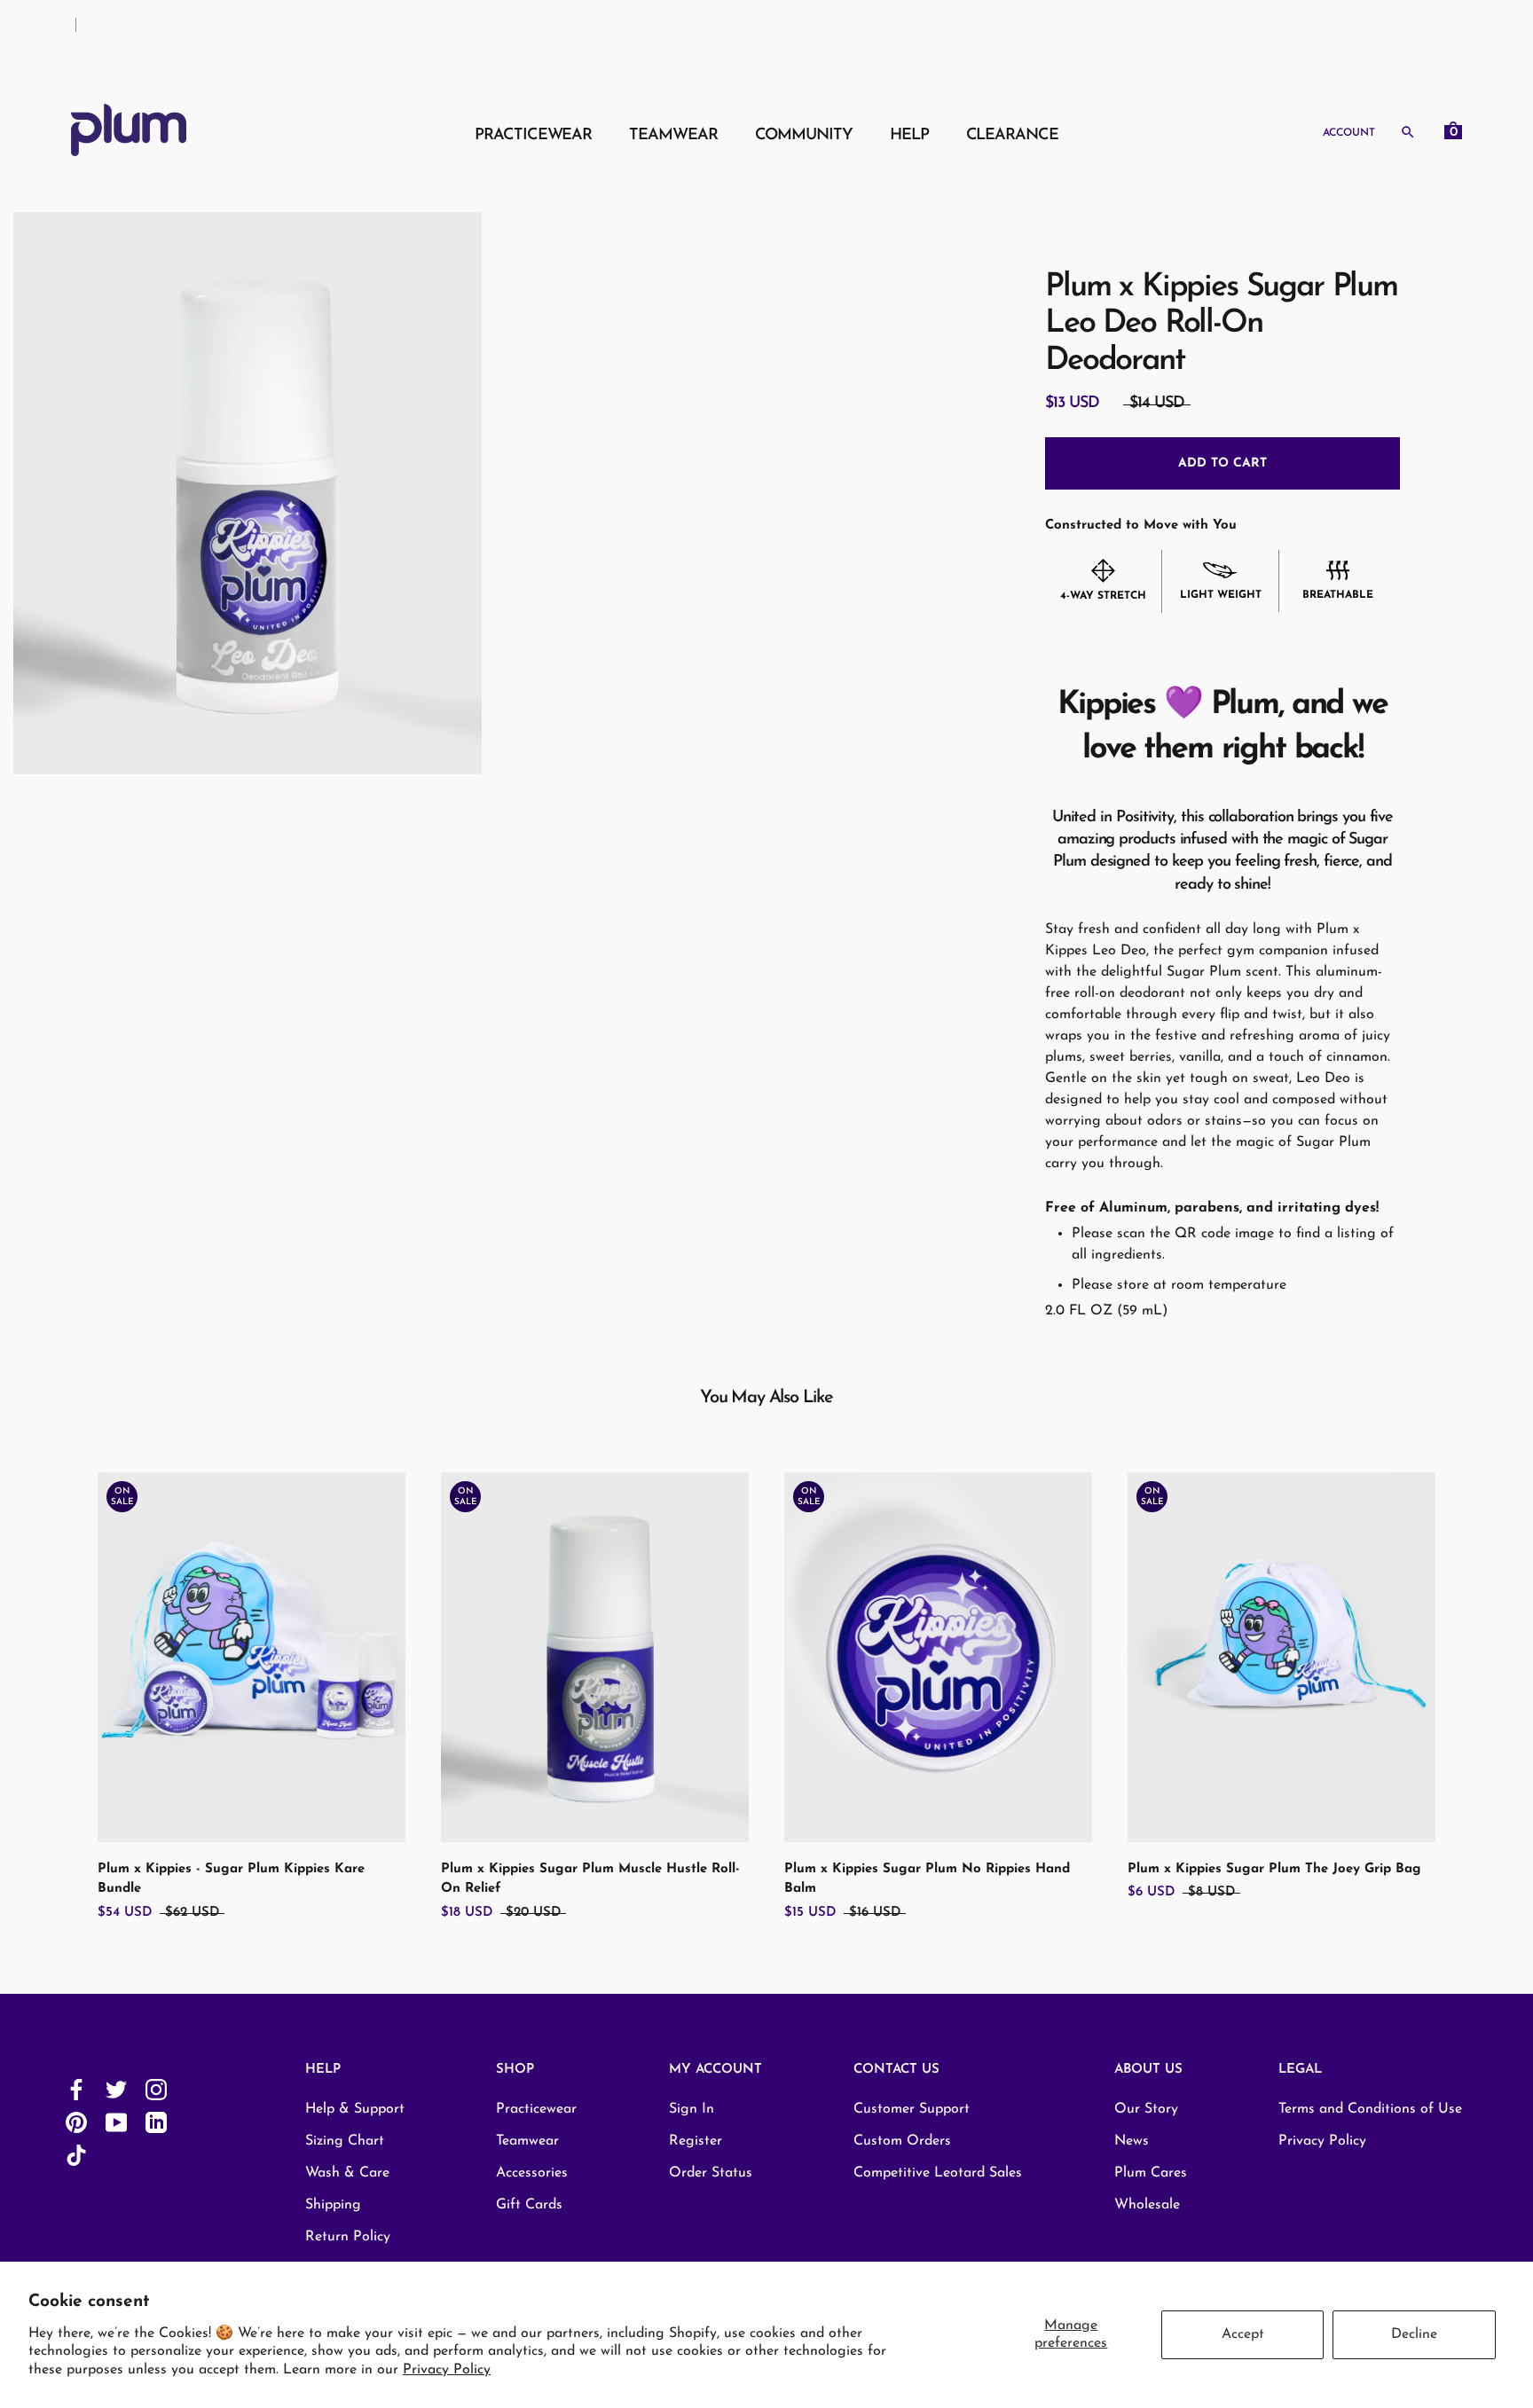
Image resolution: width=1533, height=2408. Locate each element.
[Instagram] (156, 2089)
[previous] (55, 1678)
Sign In (692, 2109)
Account (1349, 132)
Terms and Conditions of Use (1370, 2109)
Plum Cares (1151, 2173)
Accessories (532, 2173)
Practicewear (536, 2109)
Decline (1414, 2334)
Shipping (333, 2205)
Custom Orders (902, 2141)
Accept (1243, 2334)
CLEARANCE (1012, 135)
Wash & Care (347, 2173)
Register (696, 2141)
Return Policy (348, 2237)
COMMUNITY (804, 135)
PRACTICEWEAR (533, 135)
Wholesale (1147, 2205)
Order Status (711, 2173)
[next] (1478, 1678)
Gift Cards (529, 2205)
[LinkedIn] (156, 2122)
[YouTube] (116, 2122)
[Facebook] (76, 2089)
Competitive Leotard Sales (938, 2173)
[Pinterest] (76, 2122)
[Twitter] (116, 2089)
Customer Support (912, 2109)
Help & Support (355, 2109)
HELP (909, 135)
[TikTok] (76, 2155)
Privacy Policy (447, 2370)
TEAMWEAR (673, 135)
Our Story (1146, 2109)
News (1132, 2141)
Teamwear (527, 2141)
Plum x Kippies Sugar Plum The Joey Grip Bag (1274, 1869)
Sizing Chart (345, 2141)
